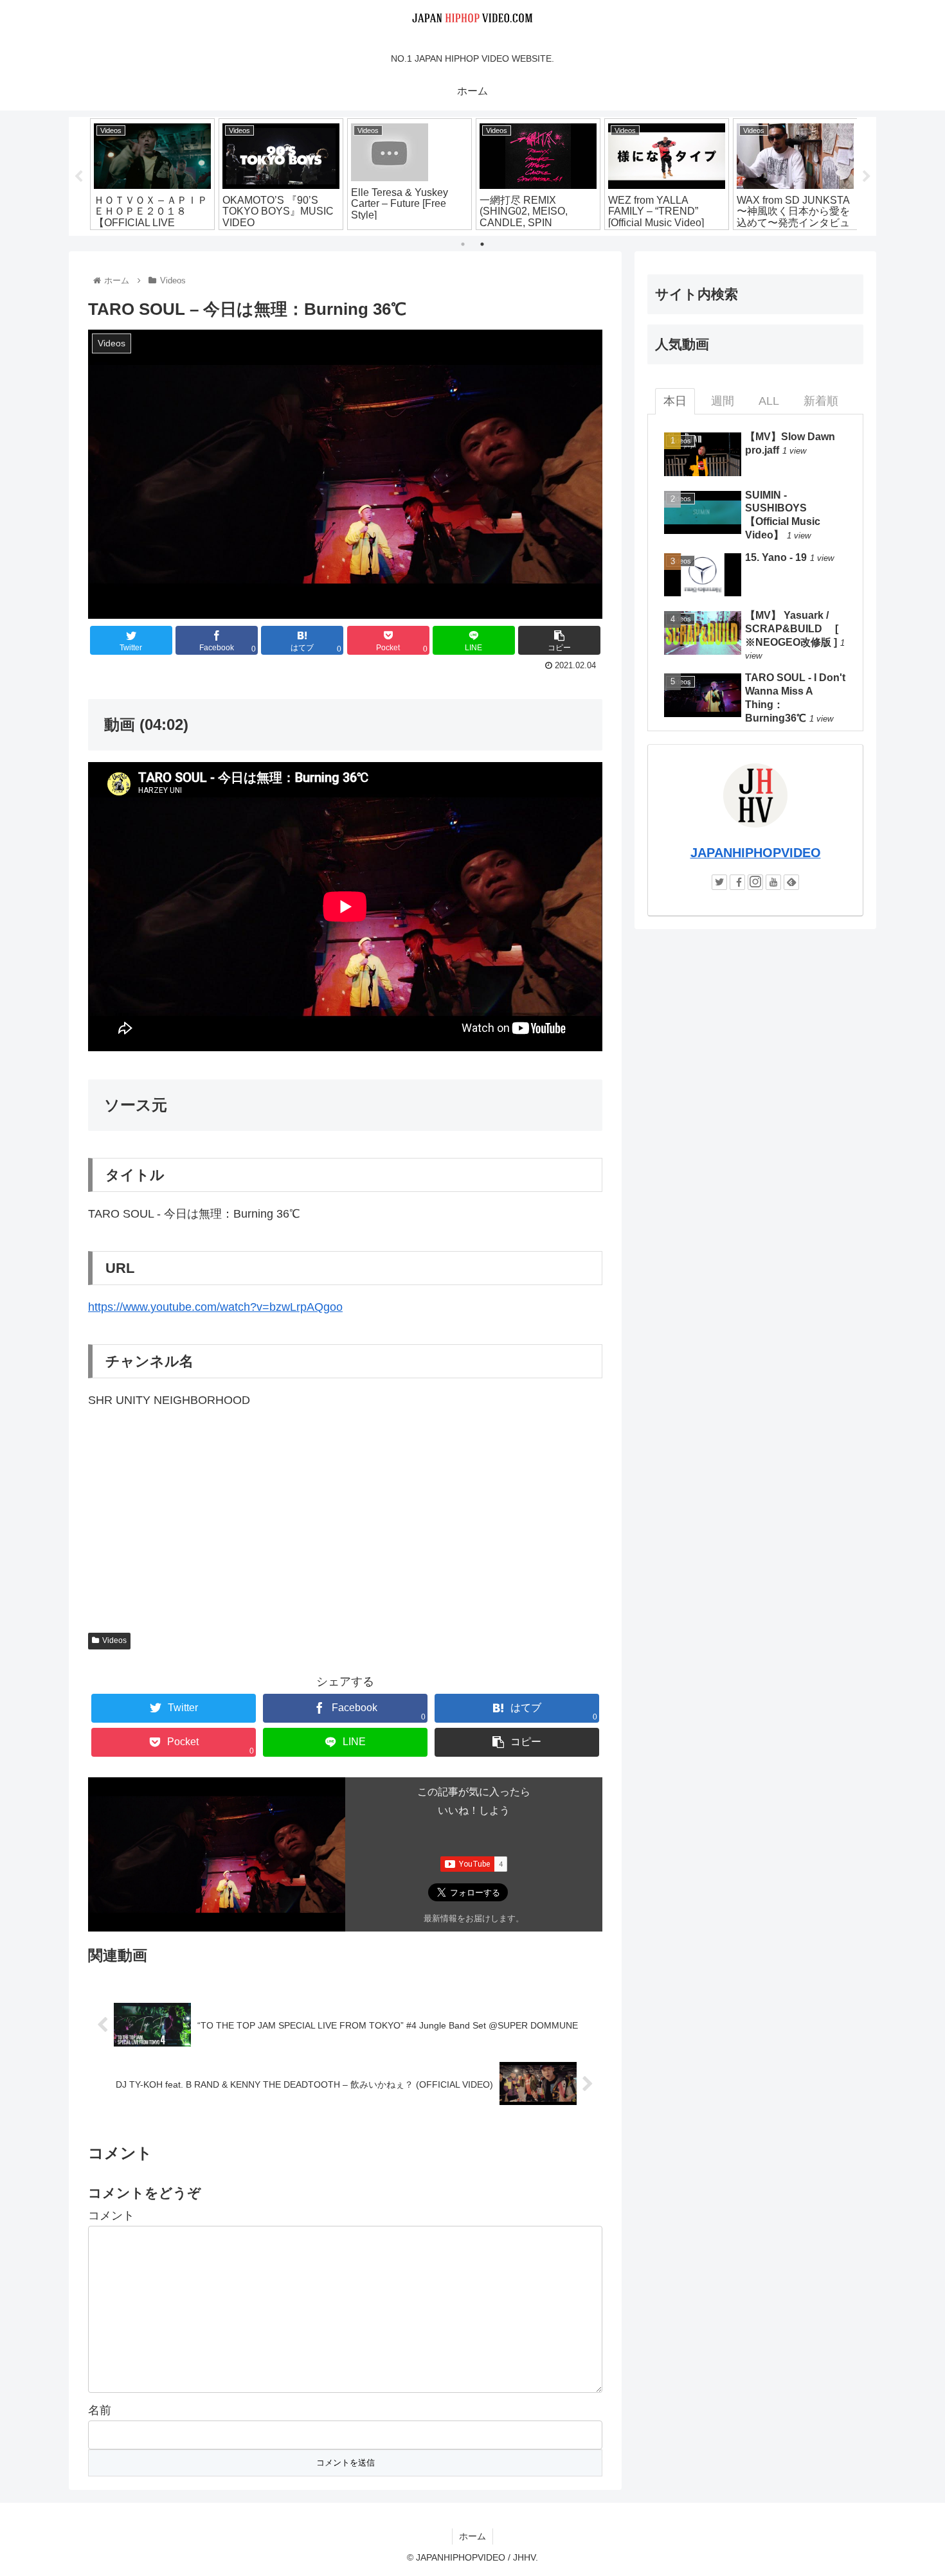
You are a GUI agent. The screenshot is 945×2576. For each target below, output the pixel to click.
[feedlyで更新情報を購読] (791, 882)
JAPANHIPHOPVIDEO (756, 853)
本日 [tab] (675, 401)
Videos (114, 1640)
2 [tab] (482, 244)
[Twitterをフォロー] (719, 882)
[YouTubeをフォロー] (773, 882)
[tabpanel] (152, 174)
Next (867, 177)
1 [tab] (463, 244)
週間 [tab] (723, 401)
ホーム (473, 2536)
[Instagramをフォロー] (755, 882)
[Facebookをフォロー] (737, 882)
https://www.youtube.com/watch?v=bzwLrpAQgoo (215, 1307)
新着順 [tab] (821, 401)
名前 (100, 2410)
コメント (111, 2216)
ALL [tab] (769, 401)
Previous (78, 177)
